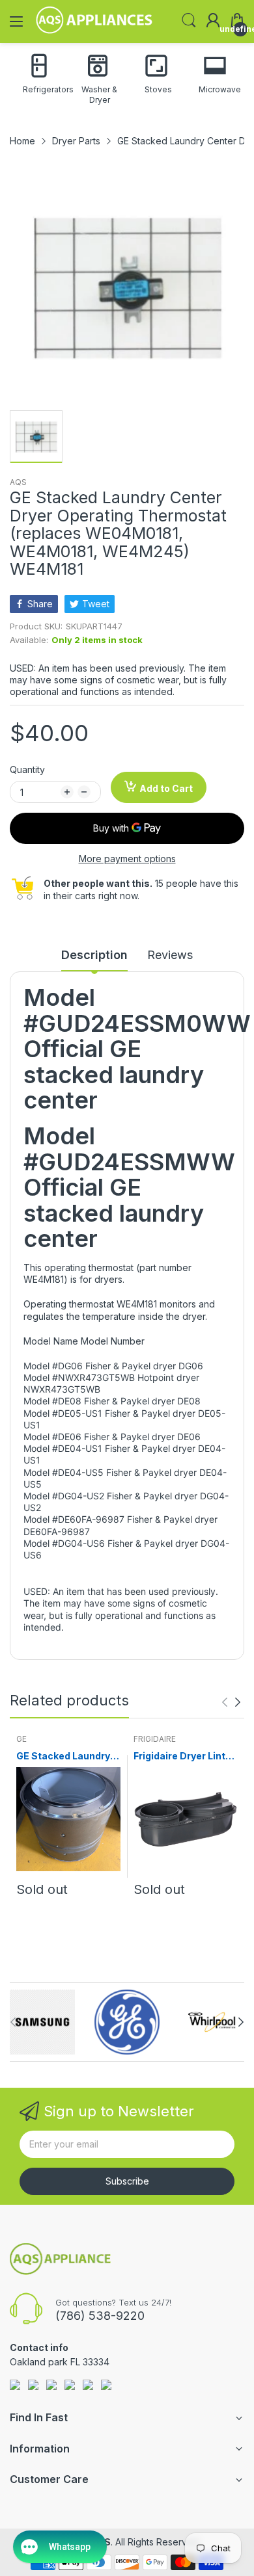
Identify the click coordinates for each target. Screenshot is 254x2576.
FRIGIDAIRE (155, 1739)
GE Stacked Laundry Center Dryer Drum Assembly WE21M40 (64, 1756)
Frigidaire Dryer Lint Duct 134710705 (179, 1756)
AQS (18, 482)
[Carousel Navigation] (231, 1702)
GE (21, 1739)
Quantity (27, 769)
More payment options (127, 859)
